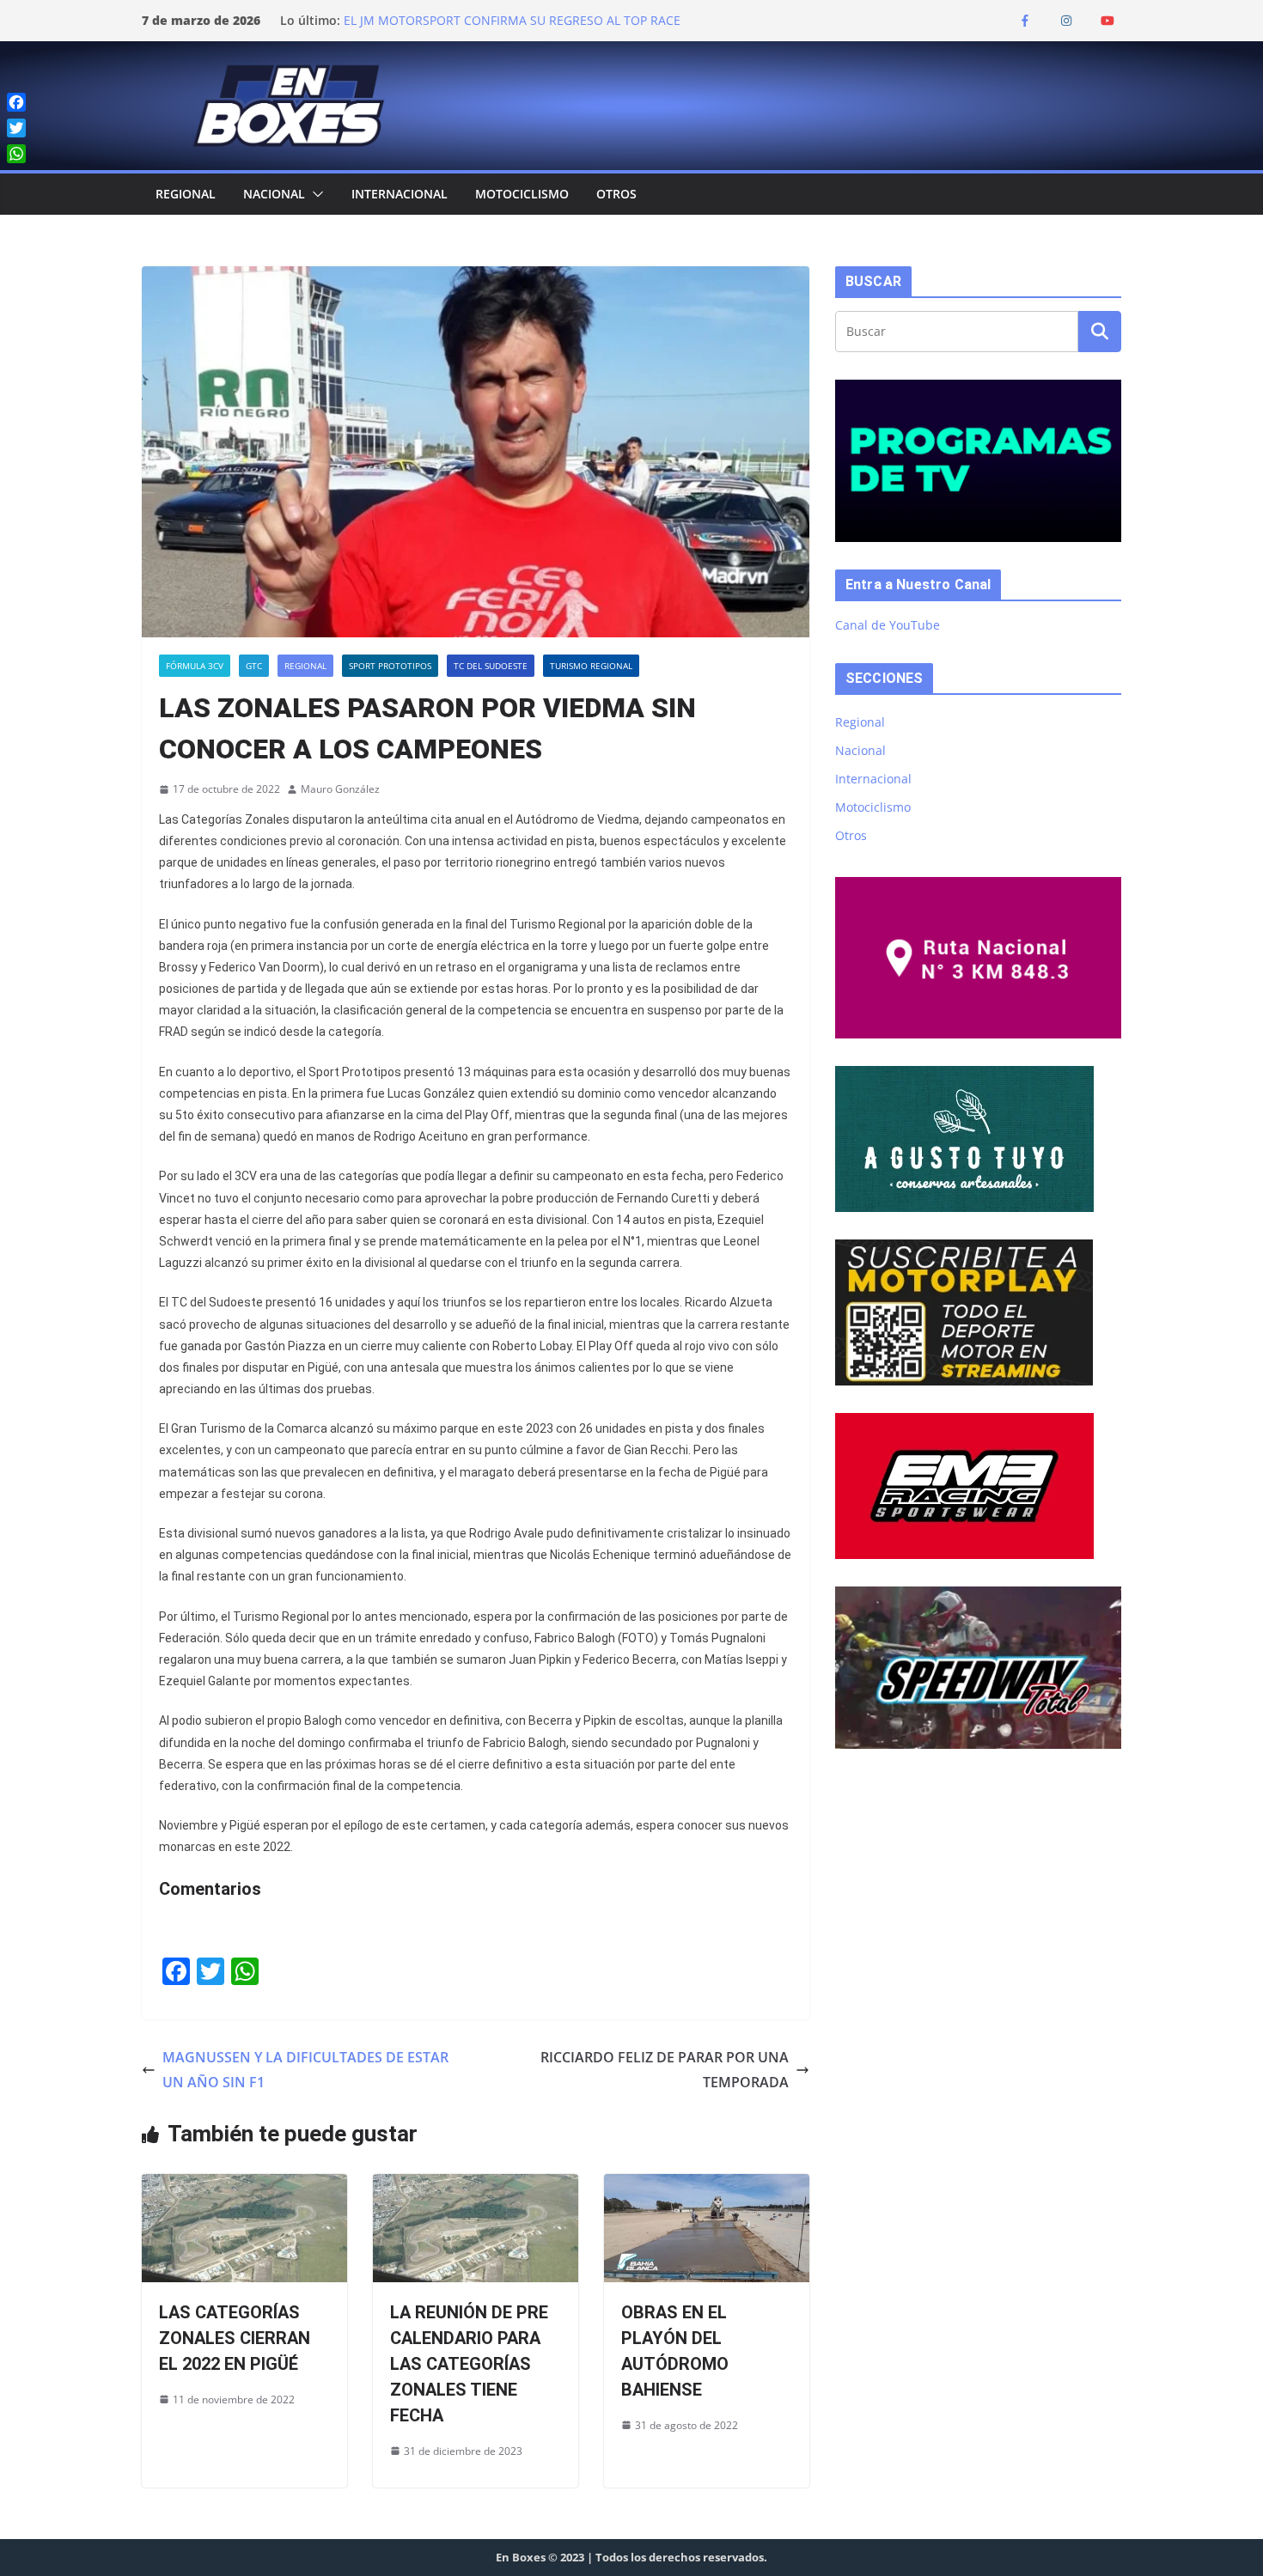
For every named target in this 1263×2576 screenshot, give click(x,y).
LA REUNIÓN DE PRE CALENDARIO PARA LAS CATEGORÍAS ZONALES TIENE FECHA (469, 2364)
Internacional (400, 194)
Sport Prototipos (390, 666)
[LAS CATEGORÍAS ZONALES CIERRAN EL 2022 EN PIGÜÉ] (244, 2186)
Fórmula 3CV (195, 666)
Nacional (274, 194)
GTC (254, 666)
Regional (186, 194)
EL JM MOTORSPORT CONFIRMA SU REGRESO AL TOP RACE (512, 20)
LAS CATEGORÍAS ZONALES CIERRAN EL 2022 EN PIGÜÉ (235, 2338)
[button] (314, 194)
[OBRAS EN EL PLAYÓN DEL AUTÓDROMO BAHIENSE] (707, 2186)
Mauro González (340, 789)
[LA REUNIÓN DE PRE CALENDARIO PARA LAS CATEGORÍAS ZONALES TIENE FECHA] (476, 2186)
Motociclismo (522, 194)
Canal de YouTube (888, 625)
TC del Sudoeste (491, 666)
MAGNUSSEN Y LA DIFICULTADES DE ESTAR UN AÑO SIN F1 (305, 2070)
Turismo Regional (591, 666)
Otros (616, 194)
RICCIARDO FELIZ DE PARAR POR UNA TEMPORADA (665, 2070)
